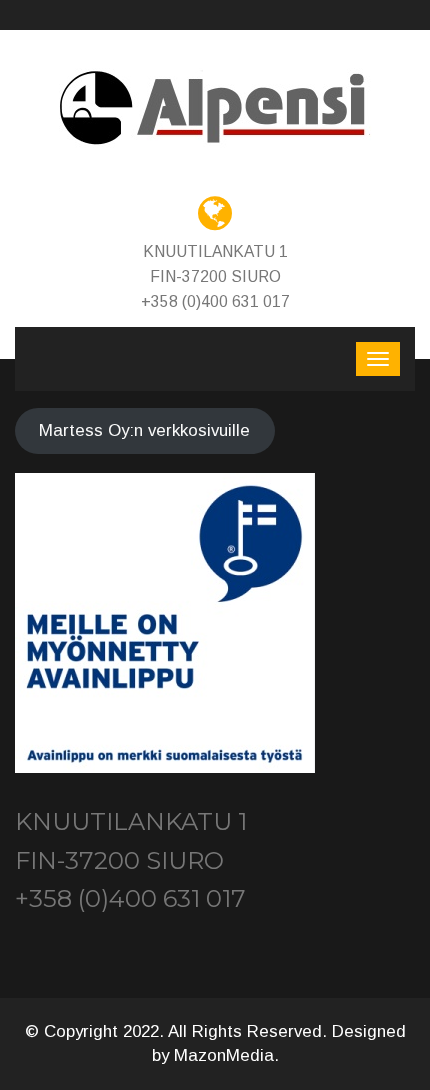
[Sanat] (215, 109)
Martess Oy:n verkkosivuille (144, 430)
